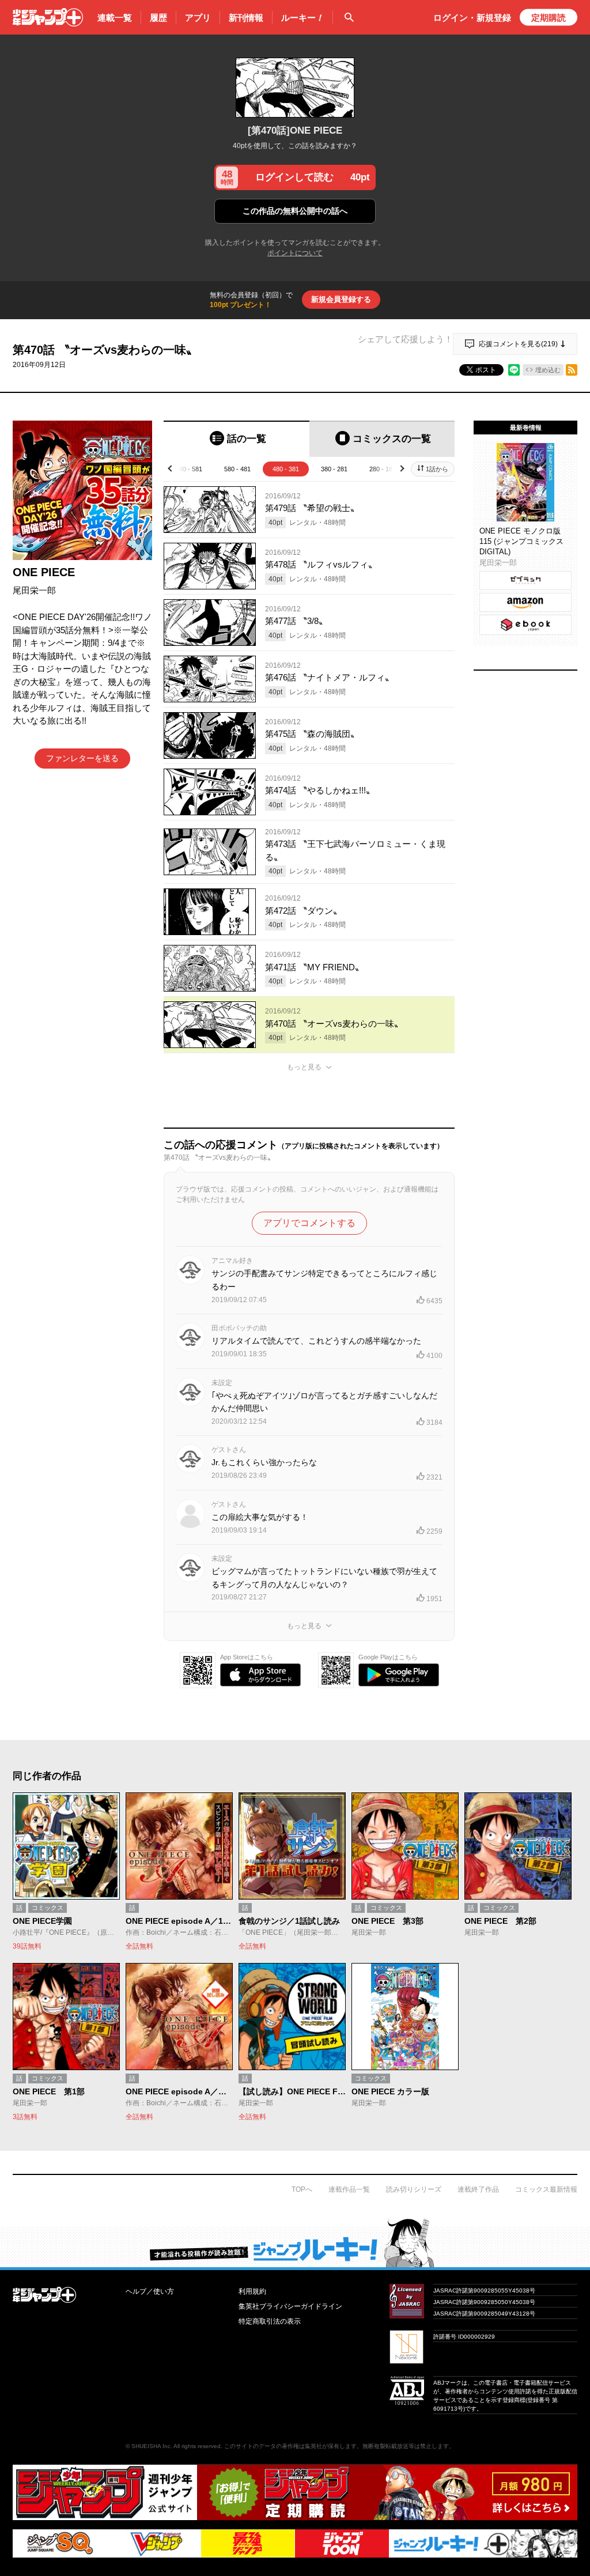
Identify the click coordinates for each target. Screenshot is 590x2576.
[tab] (237, 439)
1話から (437, 469)
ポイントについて (295, 253)
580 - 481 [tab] (237, 469)
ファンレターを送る (82, 758)
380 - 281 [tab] (334, 469)
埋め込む (548, 370)
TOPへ (302, 2189)
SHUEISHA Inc (151, 2446)
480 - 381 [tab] (286, 469)
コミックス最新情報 (546, 2189)
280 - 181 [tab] (383, 469)
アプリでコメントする (309, 1223)
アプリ (198, 18)
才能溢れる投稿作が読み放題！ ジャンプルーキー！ (295, 2242)
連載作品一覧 (349, 2189)
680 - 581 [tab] (189, 469)
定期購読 (549, 18)
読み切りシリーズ (414, 2189)
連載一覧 (115, 18)
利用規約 (252, 2291)
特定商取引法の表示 (270, 2321)
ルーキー (302, 18)
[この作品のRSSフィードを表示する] (572, 370)
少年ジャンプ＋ (48, 17)
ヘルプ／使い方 (150, 2291)
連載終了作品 (478, 2189)
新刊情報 (246, 18)
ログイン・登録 (472, 18)
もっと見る (304, 1067)
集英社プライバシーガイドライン (290, 2306)
